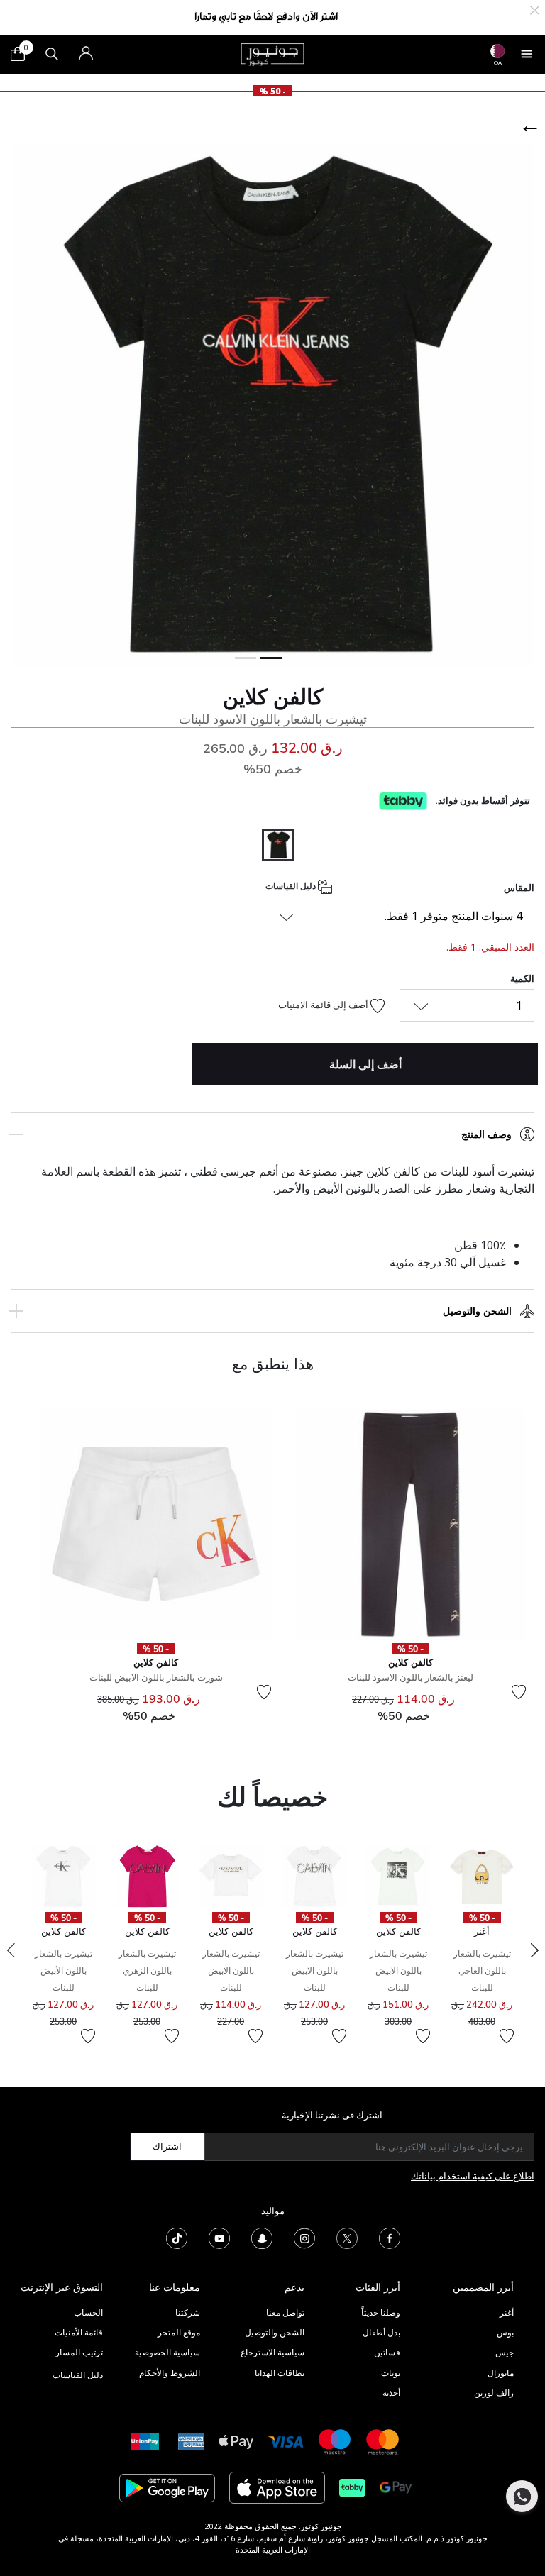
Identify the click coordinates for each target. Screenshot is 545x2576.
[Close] (535, 9)
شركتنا (188, 2312)
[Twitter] (347, 2237)
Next (534, 1950)
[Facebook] (390, 2237)
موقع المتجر (179, 2332)
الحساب (88, 2312)
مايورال (501, 2373)
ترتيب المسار (79, 2352)
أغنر (507, 2312)
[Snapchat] (262, 2237)
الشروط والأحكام (170, 2373)
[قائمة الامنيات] (519, 1692)
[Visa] (286, 2441)
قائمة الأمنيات (79, 2332)
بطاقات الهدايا (280, 2373)
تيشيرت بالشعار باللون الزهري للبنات (147, 1970)
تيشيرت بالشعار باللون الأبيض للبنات (64, 1970)
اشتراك (167, 2146)
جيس (505, 2352)
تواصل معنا (284, 2312)
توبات (391, 2373)
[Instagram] (304, 2237)
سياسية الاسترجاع (272, 2352)
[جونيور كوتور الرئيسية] (272, 53)
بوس (505, 2332)
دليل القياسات (292, 886)
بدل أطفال (381, 2332)
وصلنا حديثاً (381, 2312)
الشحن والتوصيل (477, 1311)
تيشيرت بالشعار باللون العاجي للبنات (482, 1970)
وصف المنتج (486, 1134)
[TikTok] (177, 2237)
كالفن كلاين (273, 697)
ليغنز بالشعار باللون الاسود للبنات (411, 1677)
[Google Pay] (396, 2487)
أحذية (391, 2393)
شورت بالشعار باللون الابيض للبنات (156, 1677)
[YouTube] (219, 2237)
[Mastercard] (383, 2441)
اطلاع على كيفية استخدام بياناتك (473, 2176)
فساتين (387, 2352)
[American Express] (192, 2441)
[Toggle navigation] (527, 54)
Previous (11, 1950)
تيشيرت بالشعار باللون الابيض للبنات (398, 1970)
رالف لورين (494, 2393)
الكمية (522, 978)
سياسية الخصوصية (167, 2352)
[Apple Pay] (236, 2441)
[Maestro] (335, 2441)
